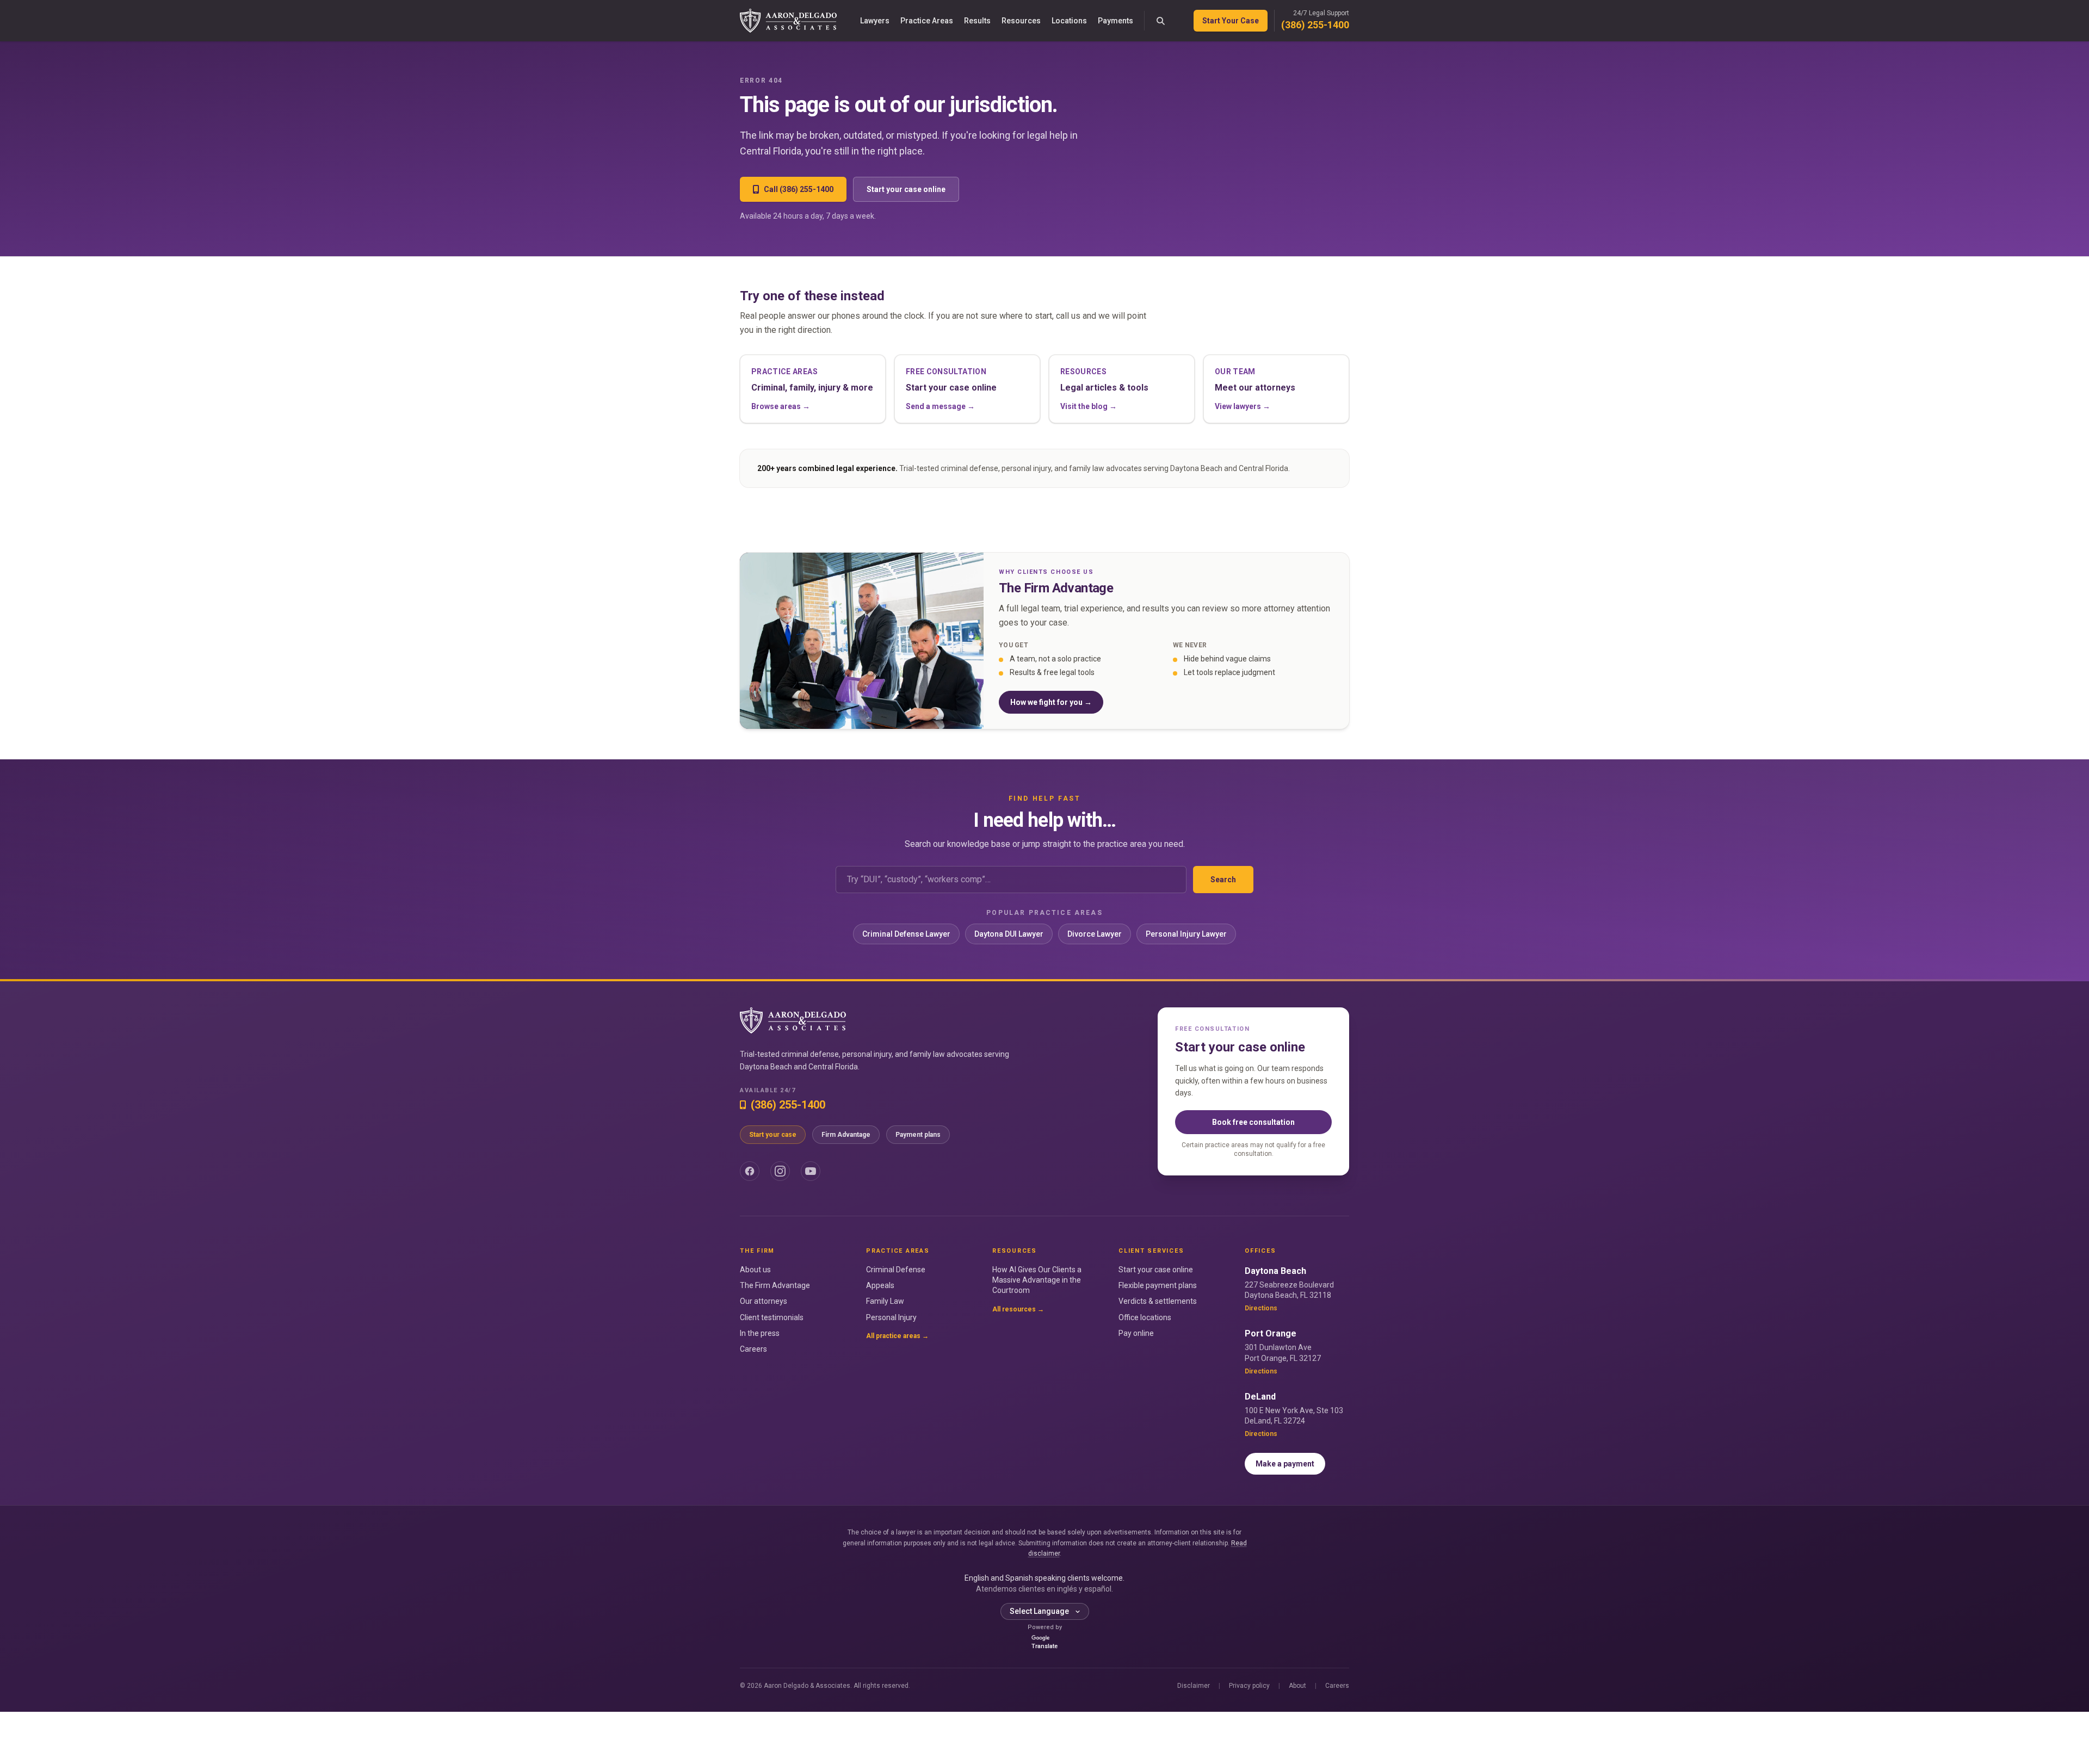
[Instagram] (780, 1171)
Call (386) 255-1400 (799, 189)
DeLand (1260, 1397)
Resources (1021, 21)
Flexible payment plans (1158, 1285)
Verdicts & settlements (1158, 1301)
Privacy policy (1249, 1686)
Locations (1069, 21)
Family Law (885, 1301)
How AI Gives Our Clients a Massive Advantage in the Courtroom (1037, 1280)
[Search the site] (1161, 21)
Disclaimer (1194, 1686)
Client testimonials (772, 1317)
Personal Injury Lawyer (1186, 934)
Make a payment (1285, 1464)
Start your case (773, 1135)
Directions (1261, 1308)
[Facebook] (750, 1171)
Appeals (880, 1285)
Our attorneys (764, 1301)
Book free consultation (1253, 1122)
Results (977, 21)
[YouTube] (811, 1171)
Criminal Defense (896, 1270)
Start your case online (906, 189)
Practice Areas (927, 21)
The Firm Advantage (775, 1285)
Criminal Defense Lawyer (906, 934)
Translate (1044, 1646)
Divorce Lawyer (1095, 934)
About (1297, 1686)
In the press (760, 1333)
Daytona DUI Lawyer (1009, 934)
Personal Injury (891, 1317)
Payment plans (918, 1135)
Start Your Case (1231, 21)
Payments (1115, 21)
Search (1223, 880)
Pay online (1136, 1333)
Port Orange (1271, 1333)
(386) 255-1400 (1315, 25)
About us (755, 1270)
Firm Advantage (846, 1135)
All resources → (1018, 1309)
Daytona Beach (1275, 1271)
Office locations (1145, 1317)
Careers (753, 1349)
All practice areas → (897, 1336)
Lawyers (875, 21)
